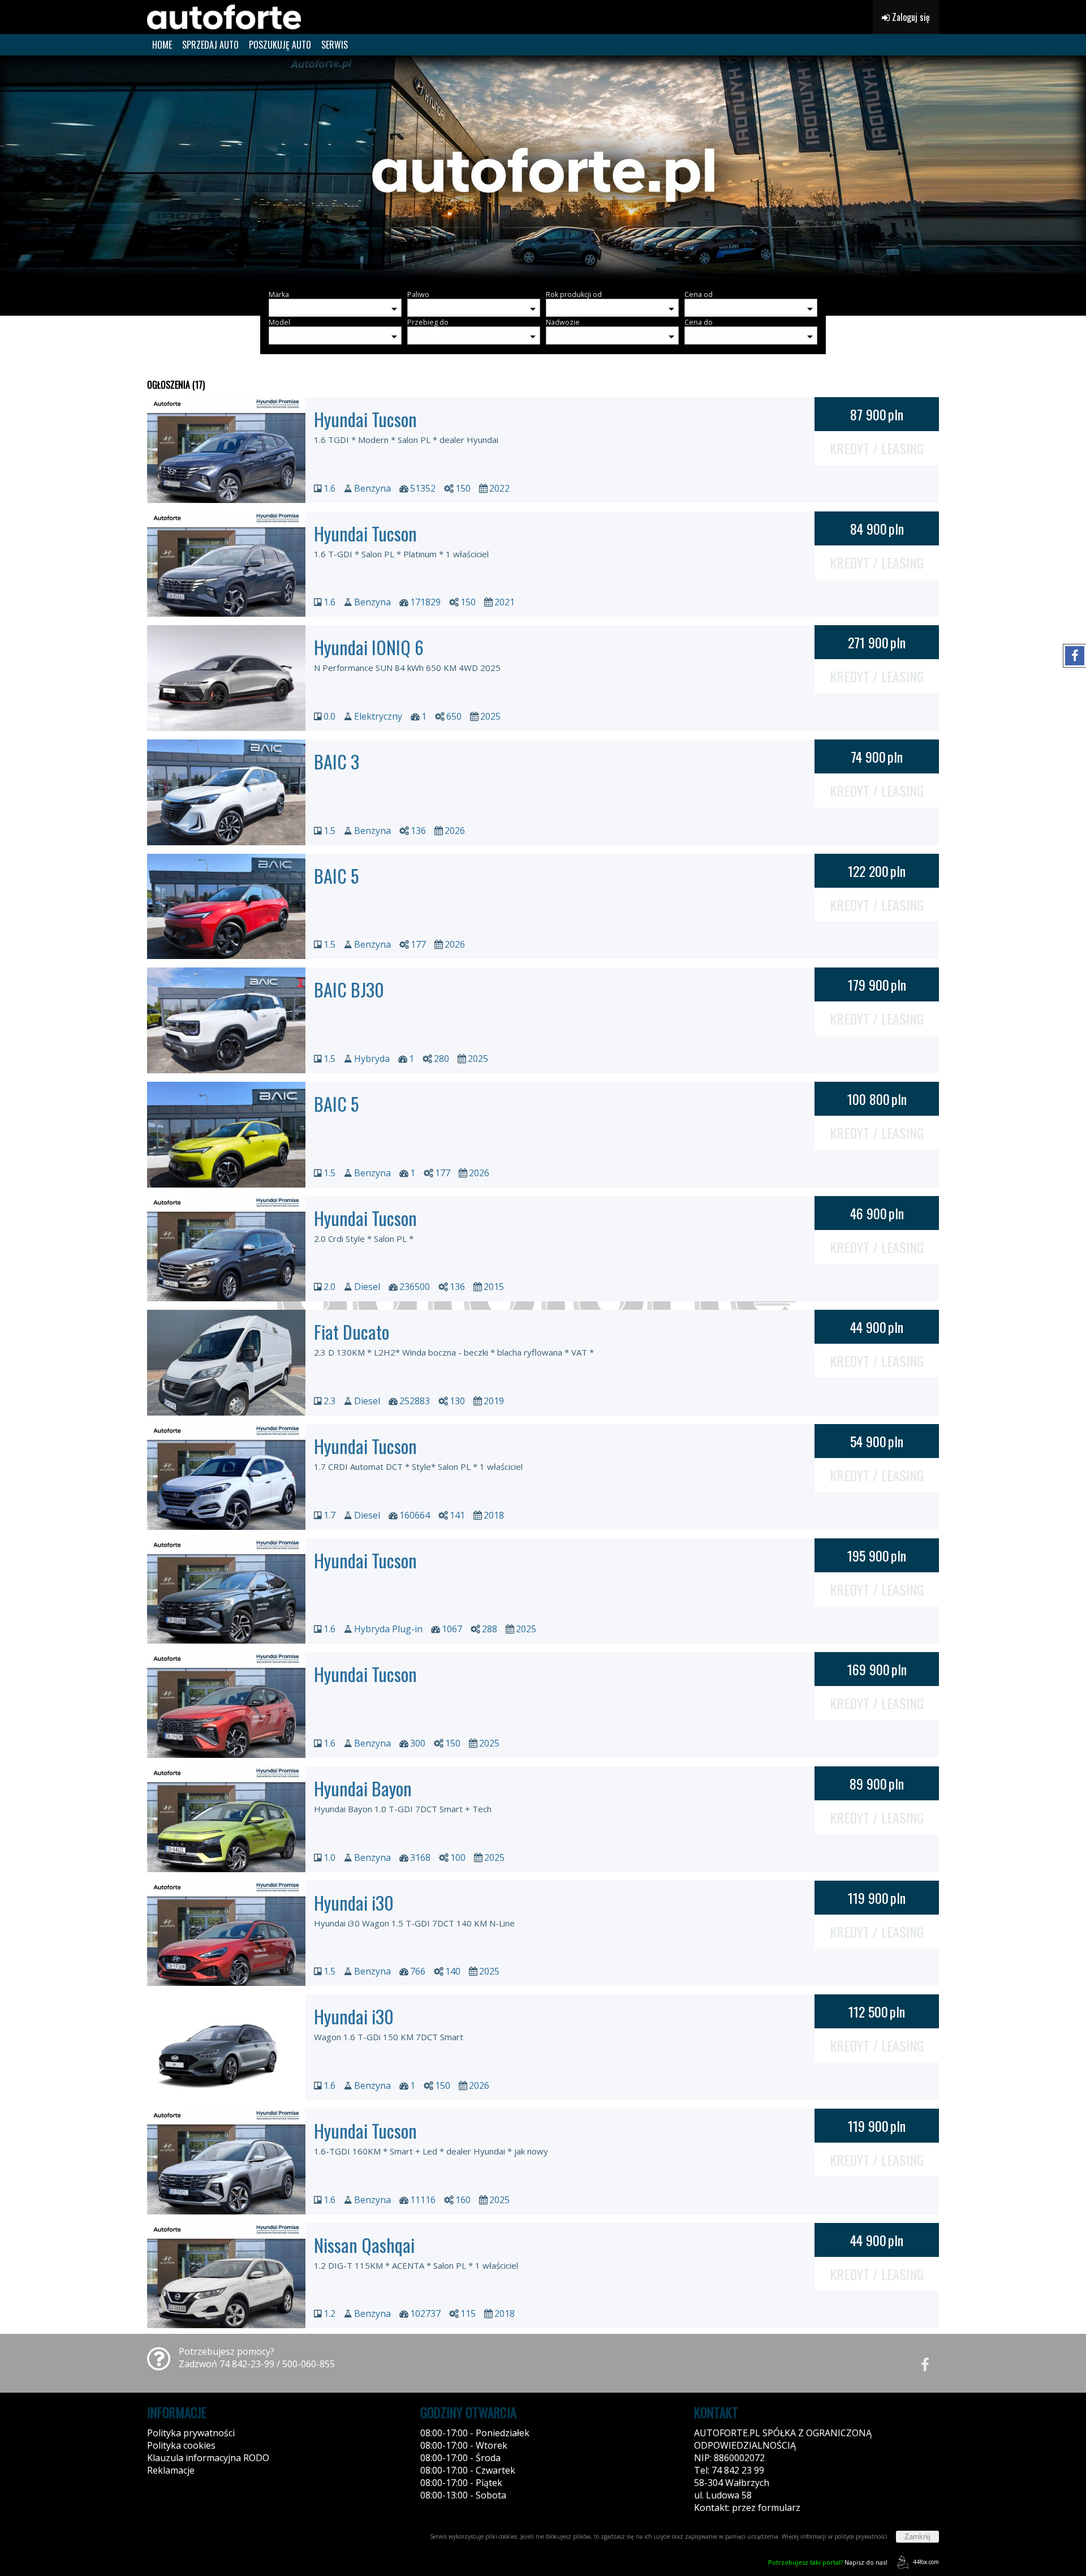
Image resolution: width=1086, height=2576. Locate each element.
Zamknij (917, 2537)
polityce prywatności (861, 2536)
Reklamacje (171, 2470)
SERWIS (335, 45)
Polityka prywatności (191, 2433)
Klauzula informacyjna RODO (208, 2458)
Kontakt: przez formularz (747, 2508)
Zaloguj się (910, 17)
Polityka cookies (181, 2445)
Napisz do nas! (828, 2562)
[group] (543, 169)
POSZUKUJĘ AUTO (280, 45)
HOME (162, 45)
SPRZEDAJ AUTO (210, 45)
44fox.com (926, 2562)
